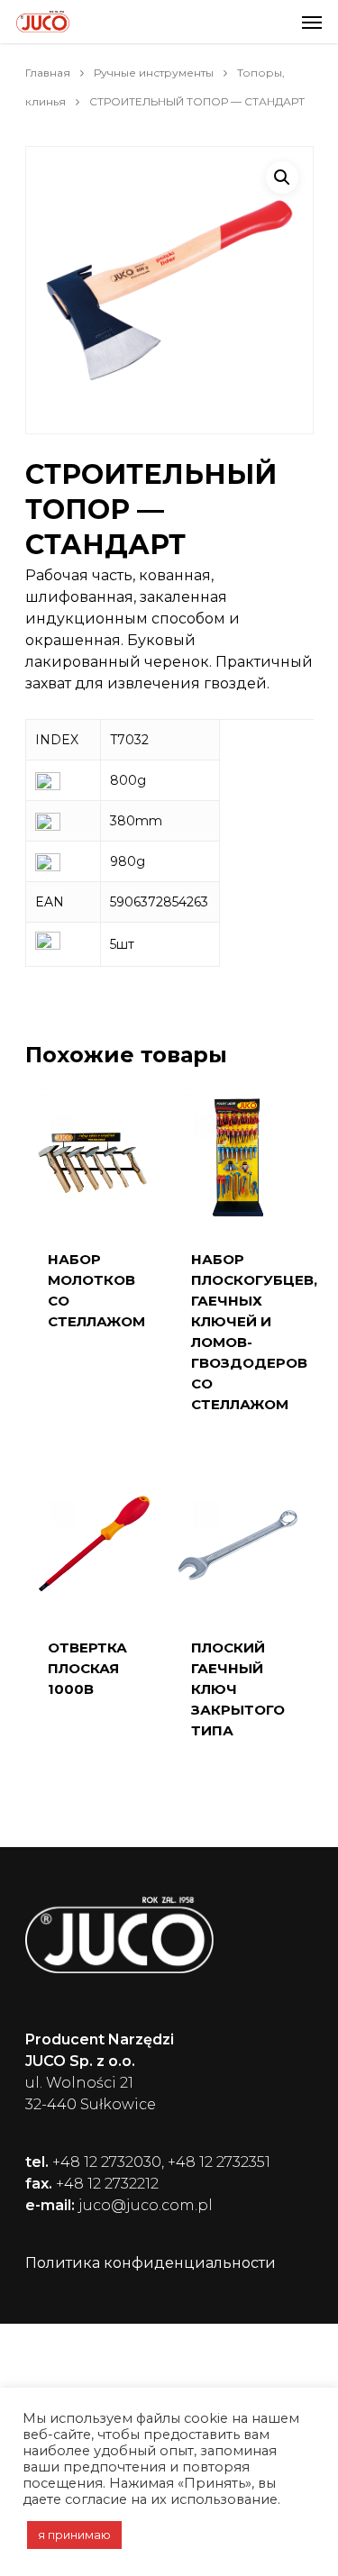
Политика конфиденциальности (151, 2263)
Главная (48, 73)
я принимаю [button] (74, 2535)
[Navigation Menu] (312, 22)
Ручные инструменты (154, 73)
